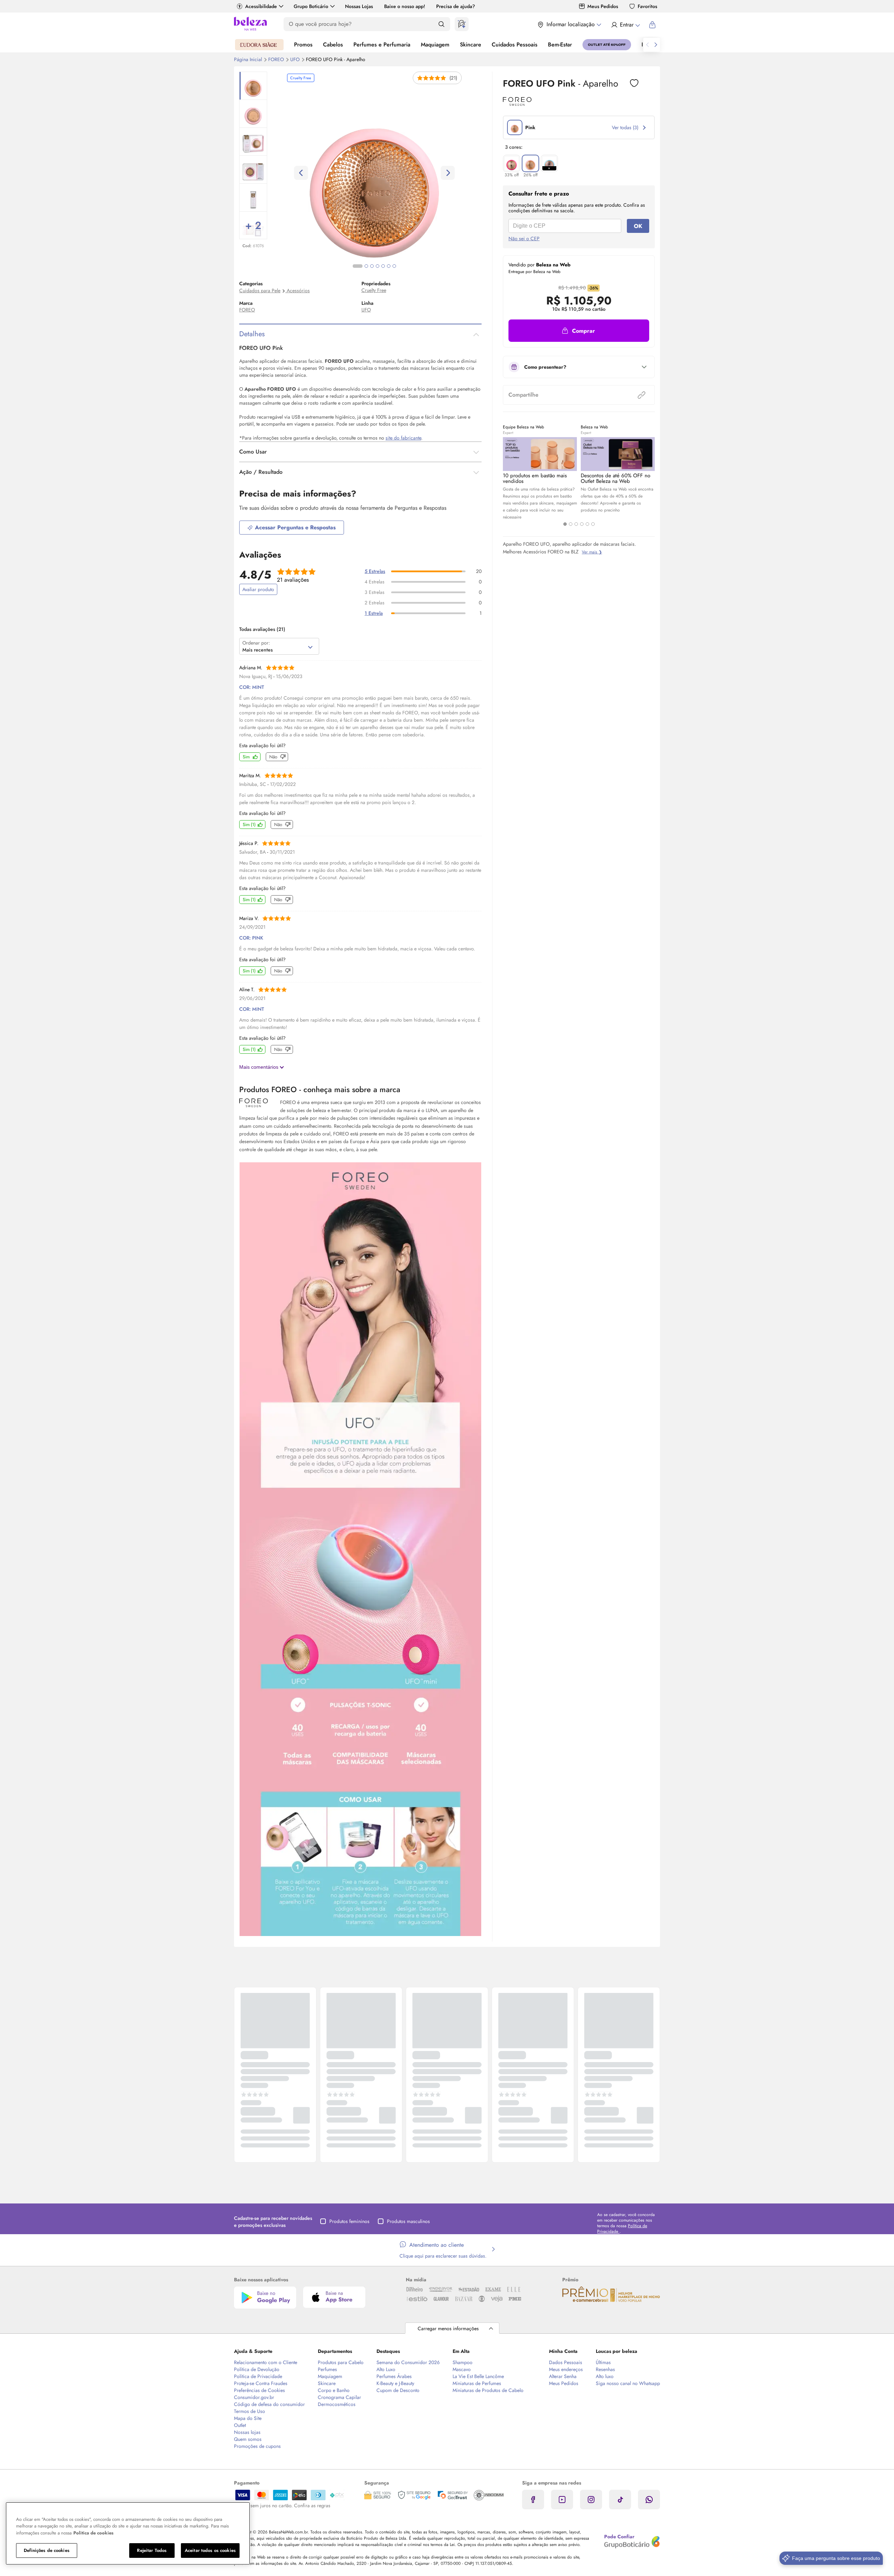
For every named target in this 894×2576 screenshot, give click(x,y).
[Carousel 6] (593, 524)
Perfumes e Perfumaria (382, 45)
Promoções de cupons (257, 2446)
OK (638, 226)
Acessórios (298, 290)
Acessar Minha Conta (625, 25)
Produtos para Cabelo (341, 2362)
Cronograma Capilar (339, 2397)
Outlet (240, 2425)
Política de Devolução (257, 2369)
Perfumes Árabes (394, 2376)
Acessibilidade (261, 6)
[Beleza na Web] (250, 25)
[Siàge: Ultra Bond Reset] (259, 45)
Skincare (471, 45)
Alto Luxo (386, 2369)
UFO (296, 59)
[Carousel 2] (571, 524)
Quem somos (248, 2439)
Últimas (603, 2362)
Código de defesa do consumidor (269, 2404)
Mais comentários (259, 1067)
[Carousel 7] (394, 266)
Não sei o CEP (524, 238)
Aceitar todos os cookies (210, 2550)
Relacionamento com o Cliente (266, 2362)
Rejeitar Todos (152, 2550)
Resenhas (605, 2369)
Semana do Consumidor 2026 (408, 2362)
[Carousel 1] (565, 524)
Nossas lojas (247, 2432)
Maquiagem (435, 45)
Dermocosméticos (337, 2404)
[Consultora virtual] (462, 24)
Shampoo (463, 2362)
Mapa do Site (248, 2418)
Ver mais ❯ (592, 552)
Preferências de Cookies (259, 2390)
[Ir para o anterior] (647, 45)
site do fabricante (403, 438)
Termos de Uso (250, 2411)
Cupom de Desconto (398, 2390)
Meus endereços (566, 2369)
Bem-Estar (560, 45)
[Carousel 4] (582, 524)
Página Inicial (249, 59)
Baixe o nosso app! (405, 6)
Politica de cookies (93, 2533)
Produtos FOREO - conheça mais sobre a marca (320, 1089)
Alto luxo (605, 2376)
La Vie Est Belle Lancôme (478, 2376)
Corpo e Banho (334, 2390)
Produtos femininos (349, 2221)
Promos (303, 45)
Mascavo (462, 2369)
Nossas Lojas (359, 6)
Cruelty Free (374, 290)
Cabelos (333, 45)
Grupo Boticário (311, 6)
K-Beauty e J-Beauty (395, 2383)
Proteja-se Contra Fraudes (261, 2383)
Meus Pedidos (603, 6)
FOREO (277, 59)
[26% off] (530, 163)
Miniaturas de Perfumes (477, 2383)
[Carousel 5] (587, 524)
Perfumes (327, 2369)
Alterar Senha (563, 2376)
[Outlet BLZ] (607, 45)
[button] (634, 83)
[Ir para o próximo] (656, 45)
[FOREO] (517, 103)
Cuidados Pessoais (515, 45)
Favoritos (647, 6)
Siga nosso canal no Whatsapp (628, 2383)
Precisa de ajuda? (456, 6)
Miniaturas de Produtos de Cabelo (488, 2390)
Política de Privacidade (258, 2376)
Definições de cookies (47, 2550)
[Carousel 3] (576, 524)
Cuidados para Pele (260, 290)
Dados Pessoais (566, 2362)
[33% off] (512, 163)
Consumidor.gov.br (254, 2397)
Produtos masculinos (408, 2221)
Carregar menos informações (448, 2328)
